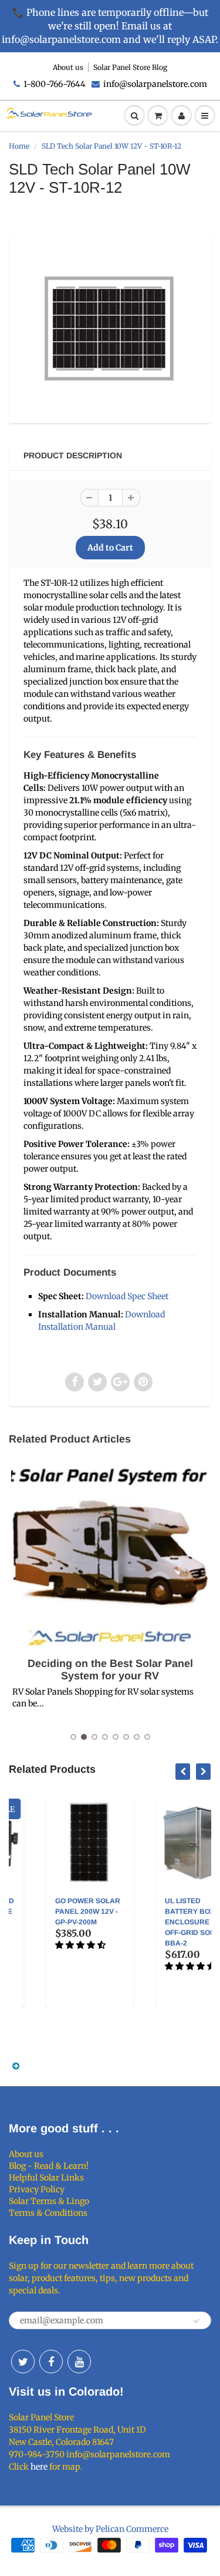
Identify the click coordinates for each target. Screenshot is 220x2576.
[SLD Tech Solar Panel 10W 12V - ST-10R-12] (110, 326)
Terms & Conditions (48, 2213)
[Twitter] (23, 2362)
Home (19, 146)
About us (68, 67)
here (39, 2467)
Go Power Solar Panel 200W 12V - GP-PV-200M (55, 1911)
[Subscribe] (197, 2321)
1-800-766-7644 (55, 84)
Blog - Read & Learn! (49, 2166)
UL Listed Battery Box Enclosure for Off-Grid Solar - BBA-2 (165, 1922)
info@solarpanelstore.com (155, 84)
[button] (49, 1945)
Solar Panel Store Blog (130, 67)
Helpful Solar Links (46, 2178)
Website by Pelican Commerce (110, 2529)
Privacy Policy (37, 2189)
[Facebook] (51, 2362)
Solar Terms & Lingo (49, 2201)
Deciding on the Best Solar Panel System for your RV (110, 1670)
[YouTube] (79, 2362)
